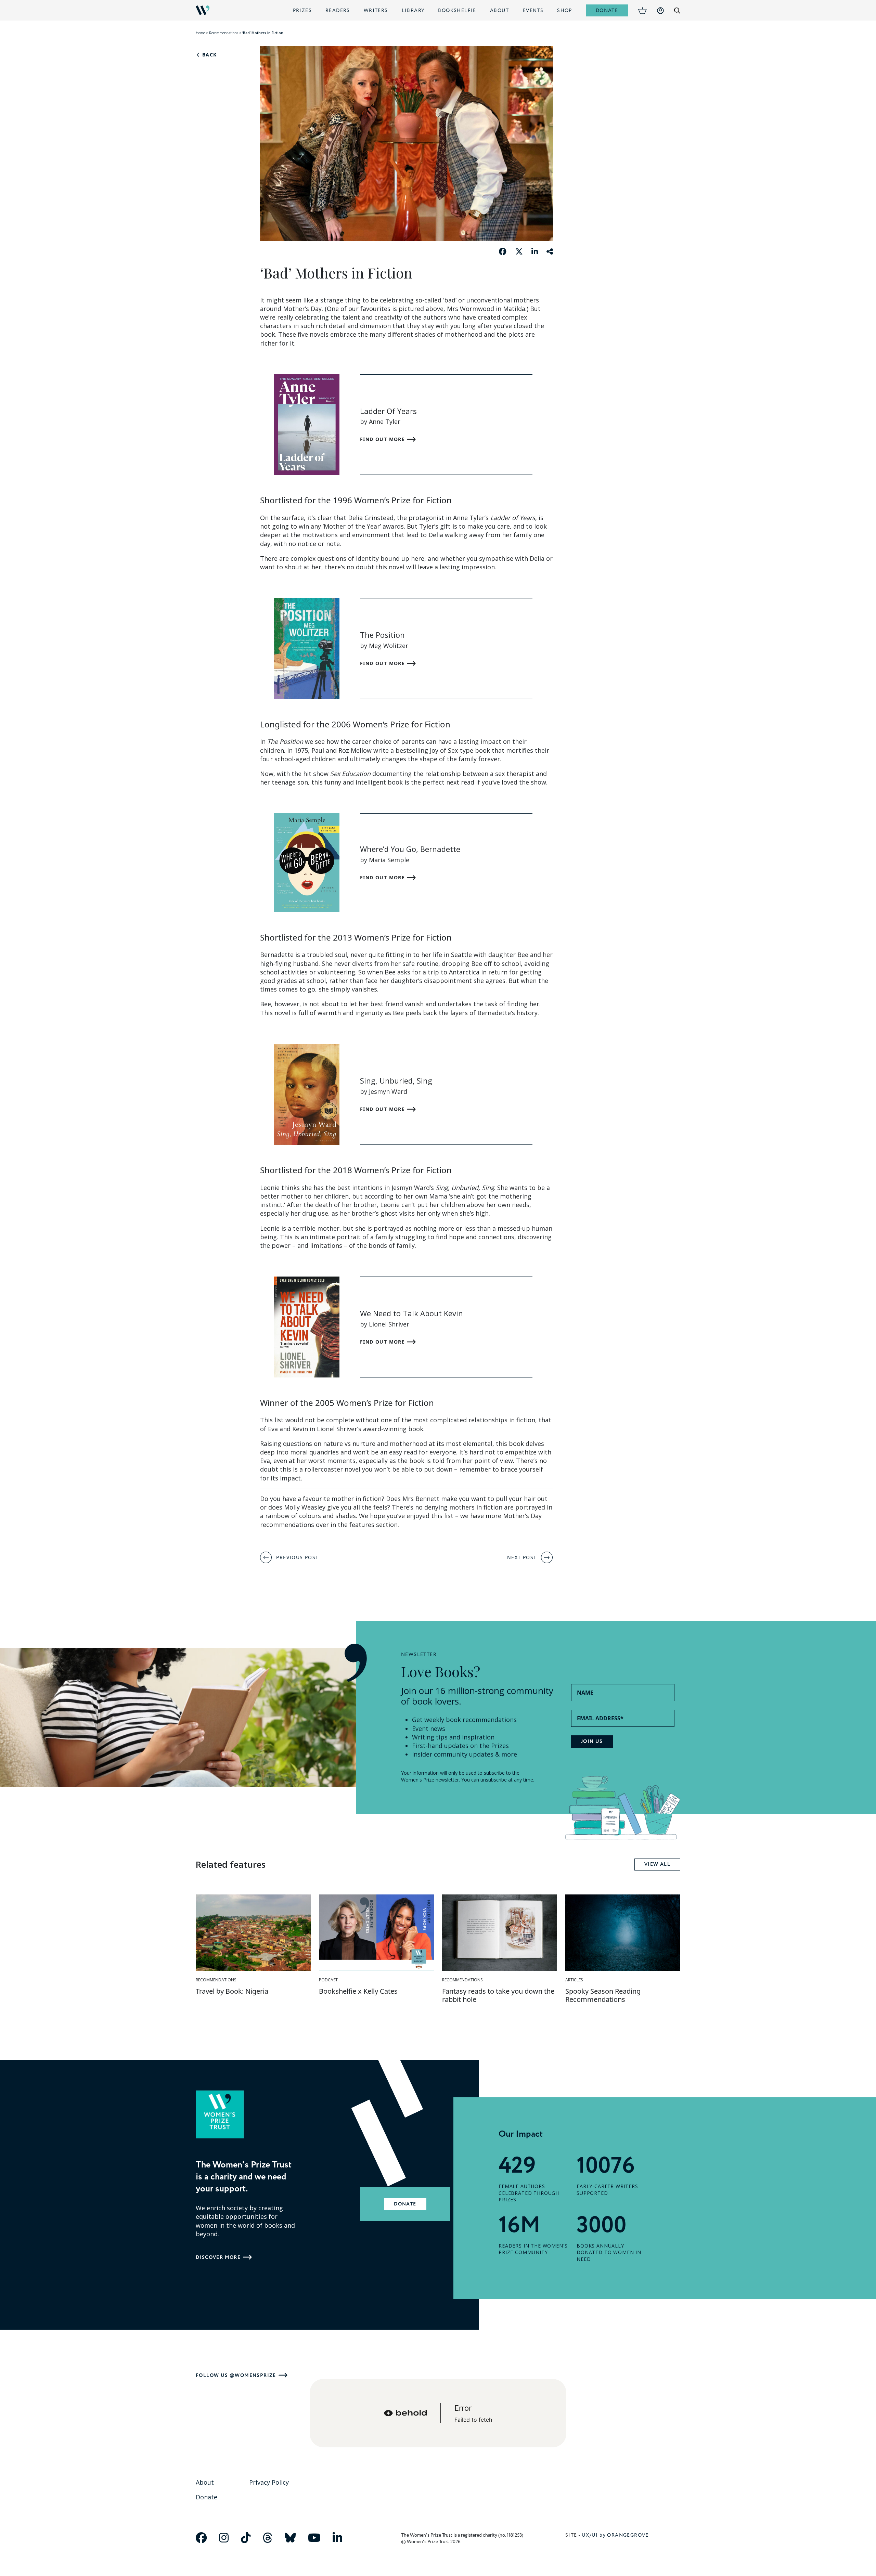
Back (208, 55)
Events (533, 10)
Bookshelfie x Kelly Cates (358, 1991)
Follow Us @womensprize (236, 2375)
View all (657, 1864)
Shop (565, 10)
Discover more (218, 2257)
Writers (376, 10)
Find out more (383, 439)
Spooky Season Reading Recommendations (603, 1995)
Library (413, 10)
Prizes (302, 10)
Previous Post (297, 1557)
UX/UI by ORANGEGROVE (615, 2535)
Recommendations (224, 33)
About (500, 10)
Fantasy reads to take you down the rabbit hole (498, 1995)
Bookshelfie (457, 10)
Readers (338, 10)
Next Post (522, 1557)
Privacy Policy (269, 2482)
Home (200, 33)
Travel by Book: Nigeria (232, 1991)
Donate (607, 10)
